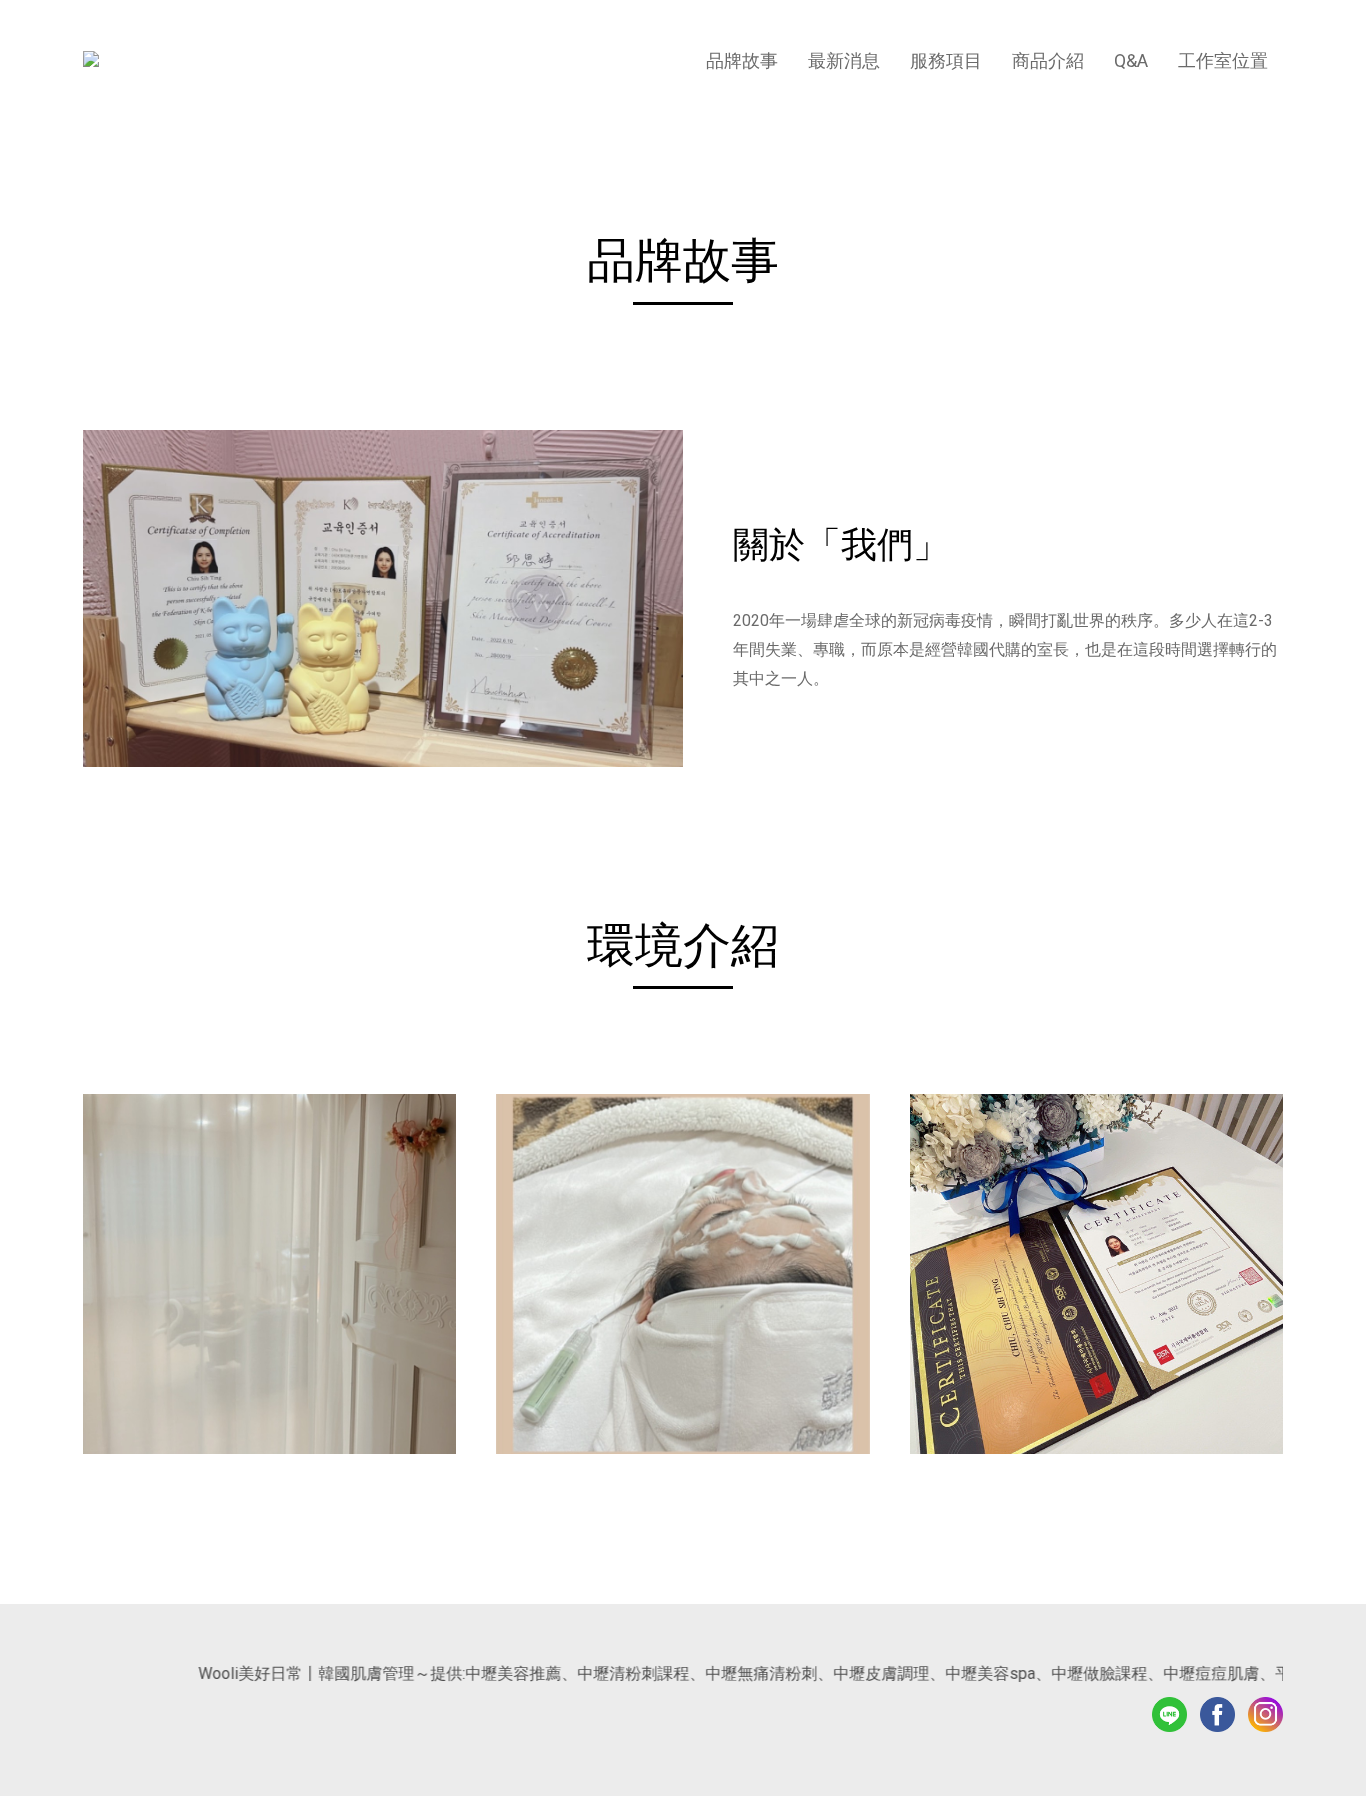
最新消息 (844, 60)
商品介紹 (1048, 60)
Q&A (1131, 60)
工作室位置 (1223, 60)
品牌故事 (742, 60)
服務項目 (946, 60)
